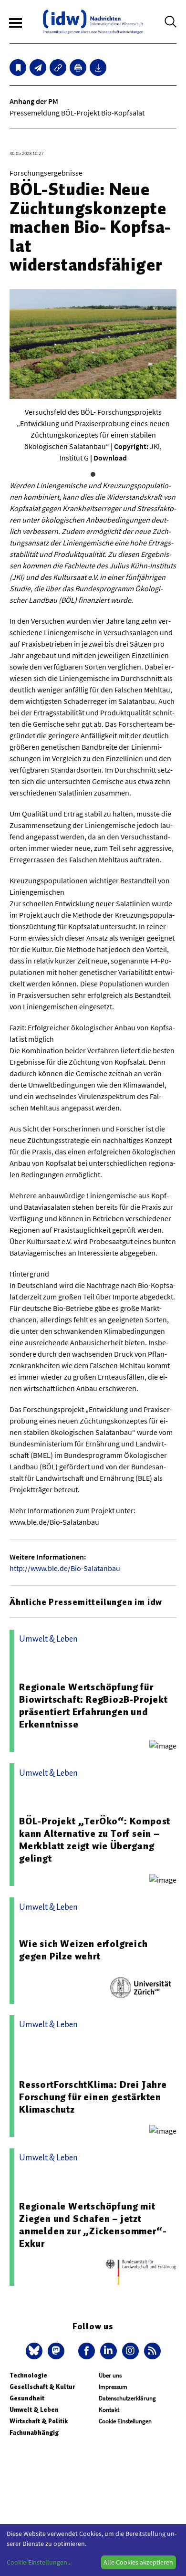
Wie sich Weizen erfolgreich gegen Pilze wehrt (83, 1950)
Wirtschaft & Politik (39, 2421)
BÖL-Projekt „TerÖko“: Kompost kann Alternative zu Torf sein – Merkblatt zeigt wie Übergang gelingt (95, 1840)
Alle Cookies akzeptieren (138, 2562)
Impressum (113, 2387)
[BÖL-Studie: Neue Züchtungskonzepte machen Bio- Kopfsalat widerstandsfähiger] (38, 68)
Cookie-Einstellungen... (39, 2562)
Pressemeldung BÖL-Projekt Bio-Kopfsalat (77, 113)
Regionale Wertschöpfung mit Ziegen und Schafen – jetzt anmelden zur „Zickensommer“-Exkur (93, 2225)
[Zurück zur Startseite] (93, 22)
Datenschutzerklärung (127, 2398)
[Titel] (18, 68)
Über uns (110, 2375)
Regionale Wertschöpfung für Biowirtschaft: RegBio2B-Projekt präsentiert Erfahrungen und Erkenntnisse (93, 1706)
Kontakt (109, 2410)
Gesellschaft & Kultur (42, 2387)
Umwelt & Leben (34, 2410)
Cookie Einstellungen (125, 2421)
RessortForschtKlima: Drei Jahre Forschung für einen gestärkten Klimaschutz (93, 2097)
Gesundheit (27, 2398)
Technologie (28, 2375)
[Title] (58, 68)
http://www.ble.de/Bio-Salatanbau (65, 1568)
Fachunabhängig (34, 2433)
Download (110, 458)
